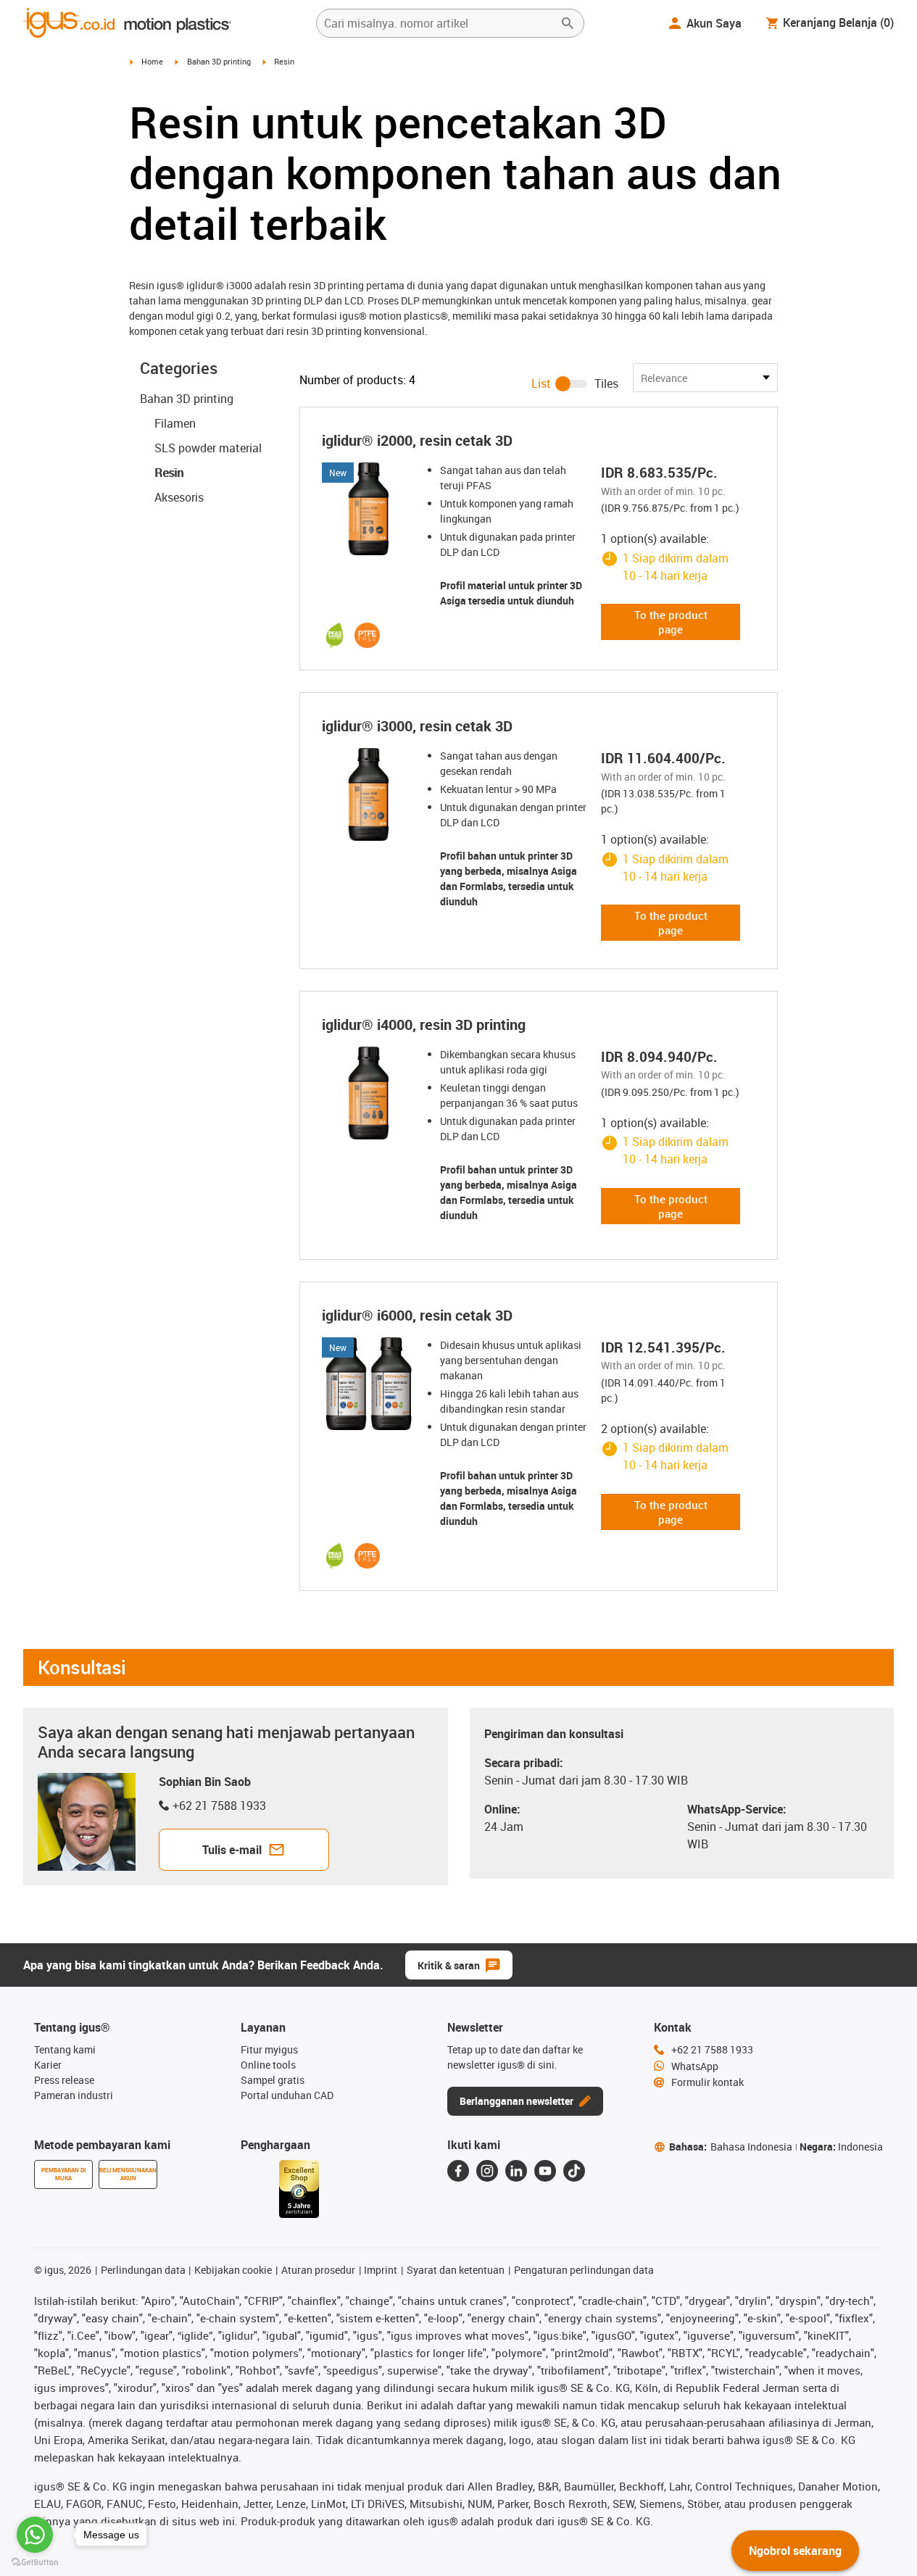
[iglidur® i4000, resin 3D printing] (368, 1093)
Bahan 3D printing (219, 61)
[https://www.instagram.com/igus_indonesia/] (487, 2171)
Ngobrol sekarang (795, 2551)
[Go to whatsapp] (35, 2535)
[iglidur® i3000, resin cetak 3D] (368, 794)
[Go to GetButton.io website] (35, 2562)
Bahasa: (731, 2147)
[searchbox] (439, 23)
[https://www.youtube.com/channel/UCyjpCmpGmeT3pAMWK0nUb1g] (545, 2171)
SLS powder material (208, 448)
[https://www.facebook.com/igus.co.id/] (458, 2171)
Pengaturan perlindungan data (584, 2270)
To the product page (671, 622)
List (541, 383)
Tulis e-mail (232, 1850)
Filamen (175, 423)
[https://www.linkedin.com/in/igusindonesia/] (516, 2171)
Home (152, 61)
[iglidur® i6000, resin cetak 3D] (368, 1384)
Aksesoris (179, 497)
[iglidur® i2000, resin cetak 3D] (368, 509)
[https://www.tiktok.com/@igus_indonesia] (574, 2171)
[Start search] (568, 23)
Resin (169, 473)
